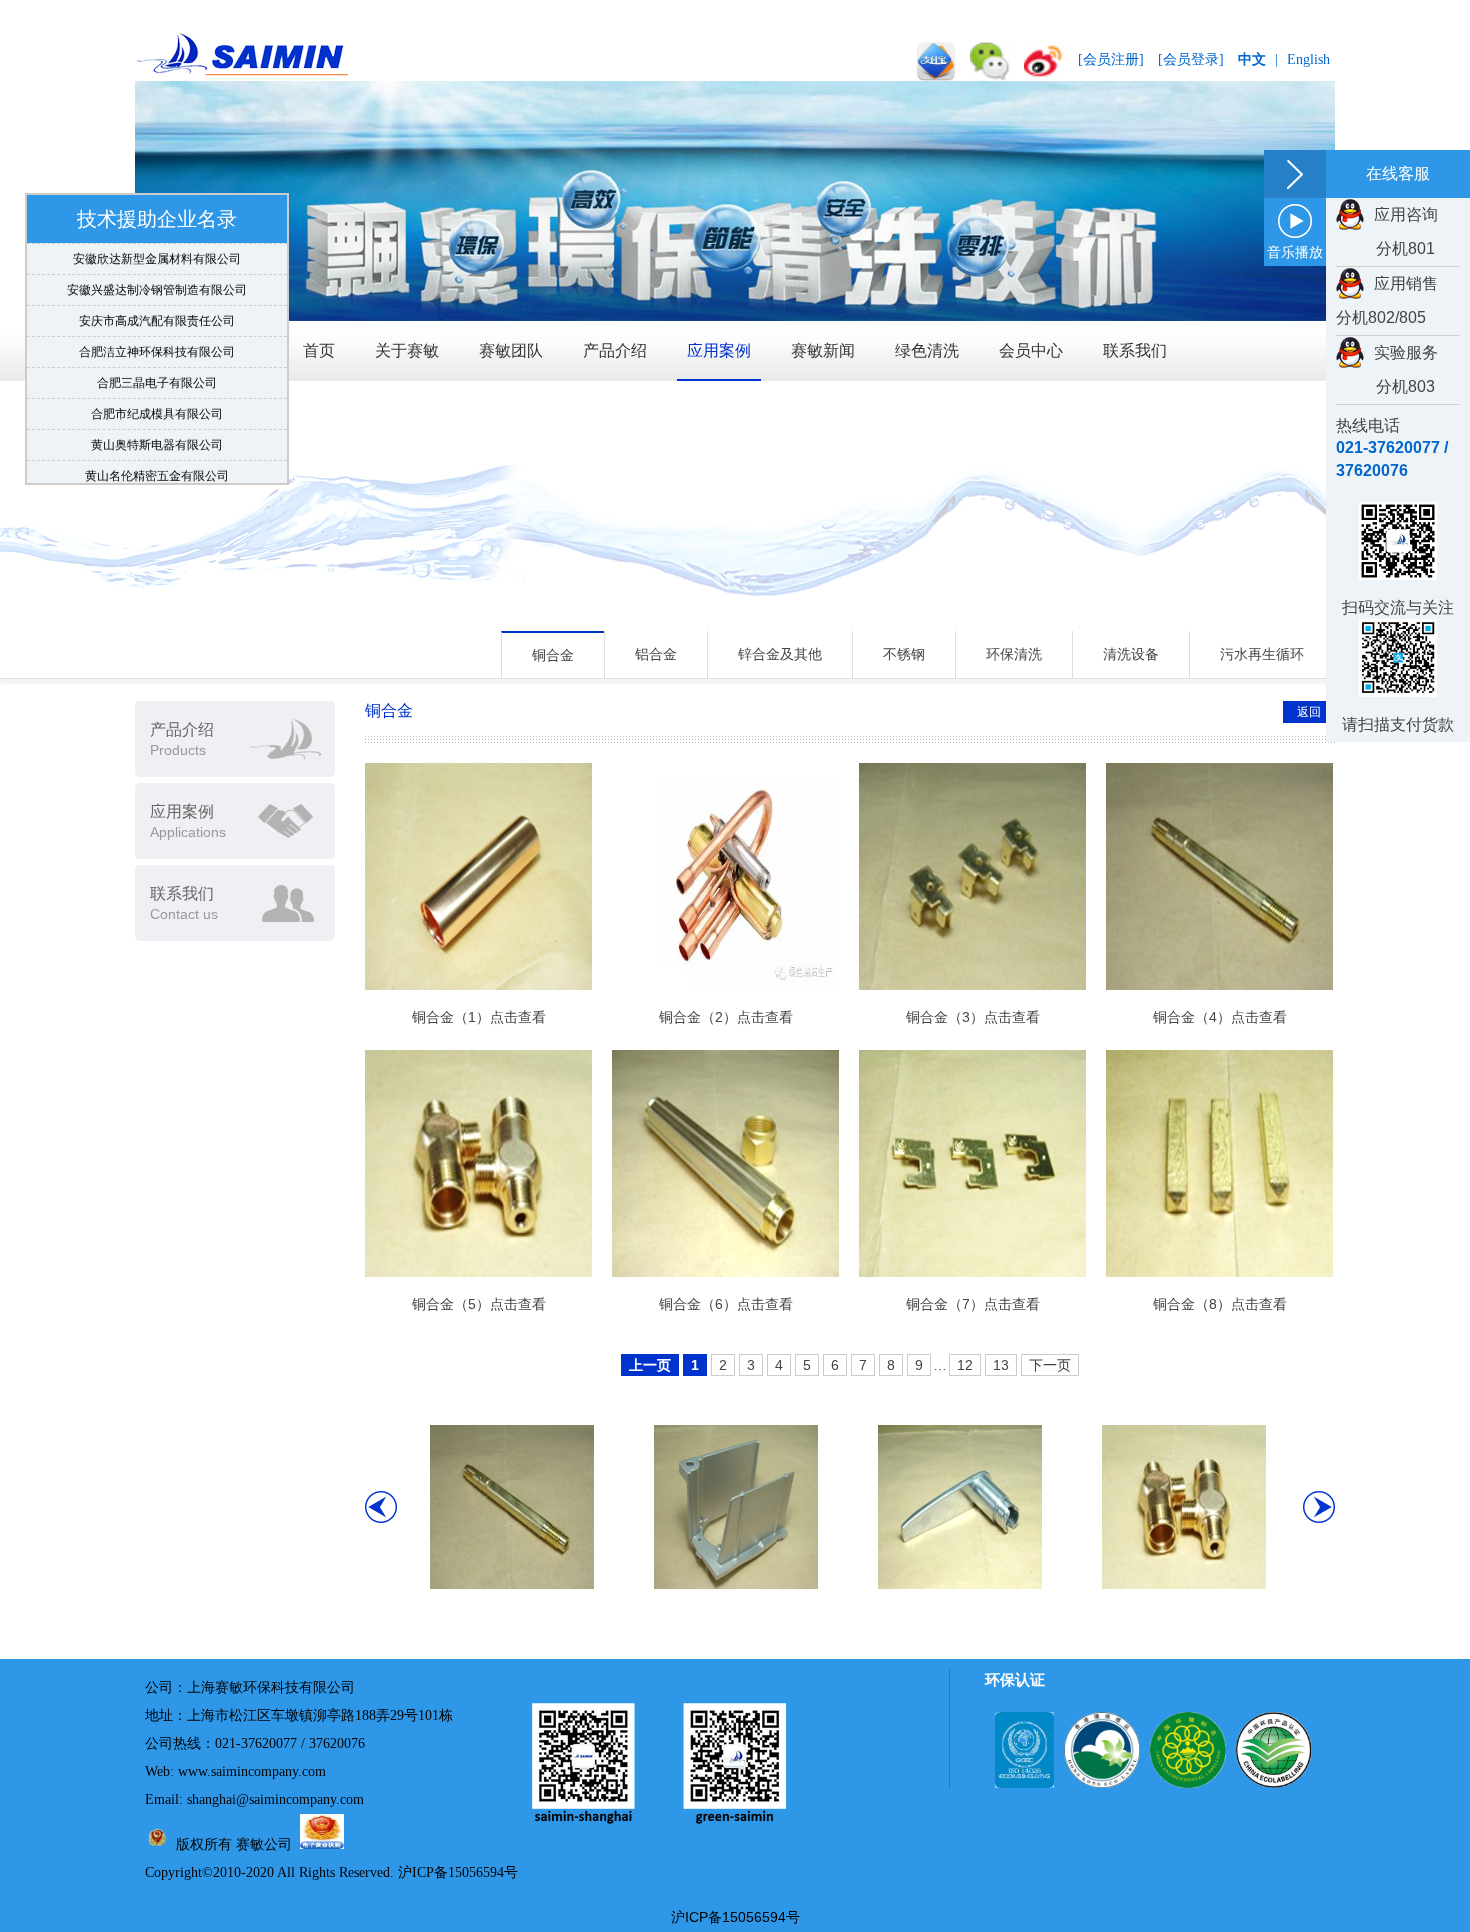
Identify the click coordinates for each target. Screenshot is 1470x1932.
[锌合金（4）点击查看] (960, 1584)
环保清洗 (1014, 654)
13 (1001, 1365)
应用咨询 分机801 (1387, 231)
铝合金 (656, 654)
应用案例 (719, 350)
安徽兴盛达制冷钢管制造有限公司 (157, 275)
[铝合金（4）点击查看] (736, 1584)
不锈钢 (904, 654)
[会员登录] (1191, 59)
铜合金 (553, 655)
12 (965, 1365)
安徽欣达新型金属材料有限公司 (157, 244)
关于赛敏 (407, 350)
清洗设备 (1131, 654)
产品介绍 (615, 350)
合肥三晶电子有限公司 (157, 368)
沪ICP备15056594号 (458, 1872)
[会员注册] (1111, 59)
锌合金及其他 (780, 654)
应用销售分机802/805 (1387, 300)
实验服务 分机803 (1387, 369)
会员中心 (1031, 350)
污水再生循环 (1262, 654)
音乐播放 (1295, 252)
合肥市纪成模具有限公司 (157, 399)
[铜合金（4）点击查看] (512, 1584)
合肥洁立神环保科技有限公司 (157, 337)
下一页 (1050, 1365)
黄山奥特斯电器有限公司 (157, 430)
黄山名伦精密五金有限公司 (157, 461)
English (1308, 59)
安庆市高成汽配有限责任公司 (157, 306)
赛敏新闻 (823, 350)
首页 (319, 350)
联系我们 (1135, 350)
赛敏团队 (511, 350)
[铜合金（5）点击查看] (1184, 1584)
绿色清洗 (927, 350)
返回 (1309, 712)
